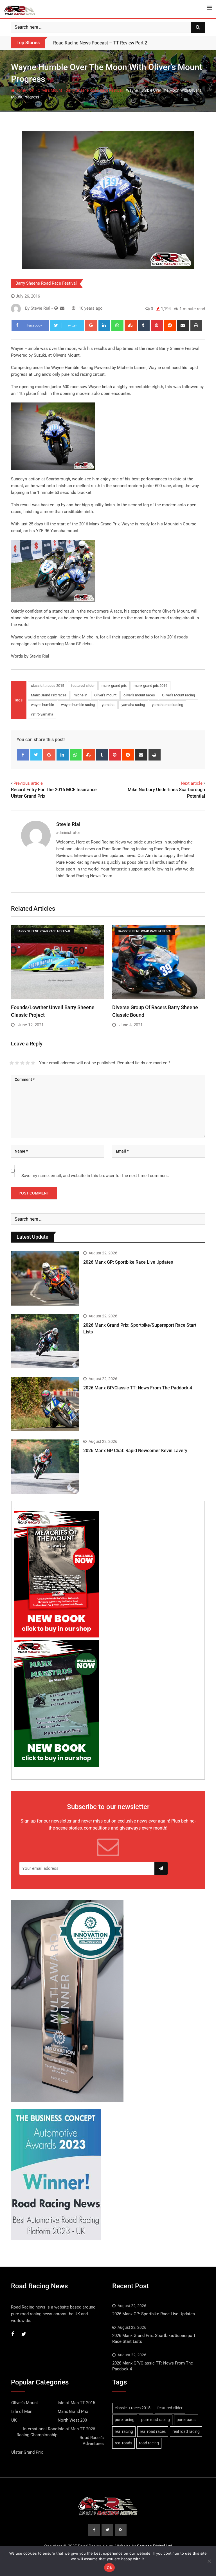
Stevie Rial (68, 824)
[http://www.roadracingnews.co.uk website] (56, 308)
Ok (109, 2568)
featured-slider (83, 686)
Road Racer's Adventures (92, 2441)
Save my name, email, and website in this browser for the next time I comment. (95, 1176)
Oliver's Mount (50, 90)
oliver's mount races (139, 695)
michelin (80, 695)
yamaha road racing (167, 705)
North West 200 (72, 2420)
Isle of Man (22, 2411)
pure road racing (156, 2420)
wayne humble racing (78, 705)
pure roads (186, 2420)
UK (32, 90)
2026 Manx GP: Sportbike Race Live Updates (128, 1262)
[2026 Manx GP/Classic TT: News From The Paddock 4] (45, 1404)
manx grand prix (114, 686)
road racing (149, 2443)
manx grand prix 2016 (150, 686)
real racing (124, 2431)
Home (20, 90)
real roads (123, 2443)
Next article (192, 783)
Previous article (28, 783)
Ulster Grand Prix (27, 2452)
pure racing (125, 2420)
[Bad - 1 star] (12, 1063)
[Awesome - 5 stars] (33, 1063)
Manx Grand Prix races (49, 695)
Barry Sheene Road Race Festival (94, 90)
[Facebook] (23, 755)
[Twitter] (36, 755)
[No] (209, 2561)
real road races (153, 2431)
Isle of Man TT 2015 (76, 2403)
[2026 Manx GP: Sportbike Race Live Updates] (45, 1278)
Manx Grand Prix (73, 2411)
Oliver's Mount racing (178, 695)
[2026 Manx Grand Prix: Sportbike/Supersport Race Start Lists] (45, 1341)
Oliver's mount (105, 695)
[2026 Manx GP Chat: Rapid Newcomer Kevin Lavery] (45, 1467)
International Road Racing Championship (37, 2432)
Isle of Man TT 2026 (76, 2429)
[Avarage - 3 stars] (22, 1063)
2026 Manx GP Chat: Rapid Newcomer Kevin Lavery (135, 1451)
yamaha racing (133, 705)
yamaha (108, 705)
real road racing (186, 2431)
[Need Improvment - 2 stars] (17, 1063)
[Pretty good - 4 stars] (28, 1063)
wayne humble (42, 705)
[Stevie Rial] (62, 308)
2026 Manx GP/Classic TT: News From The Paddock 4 (138, 1388)
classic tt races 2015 (48, 686)
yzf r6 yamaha (42, 714)
